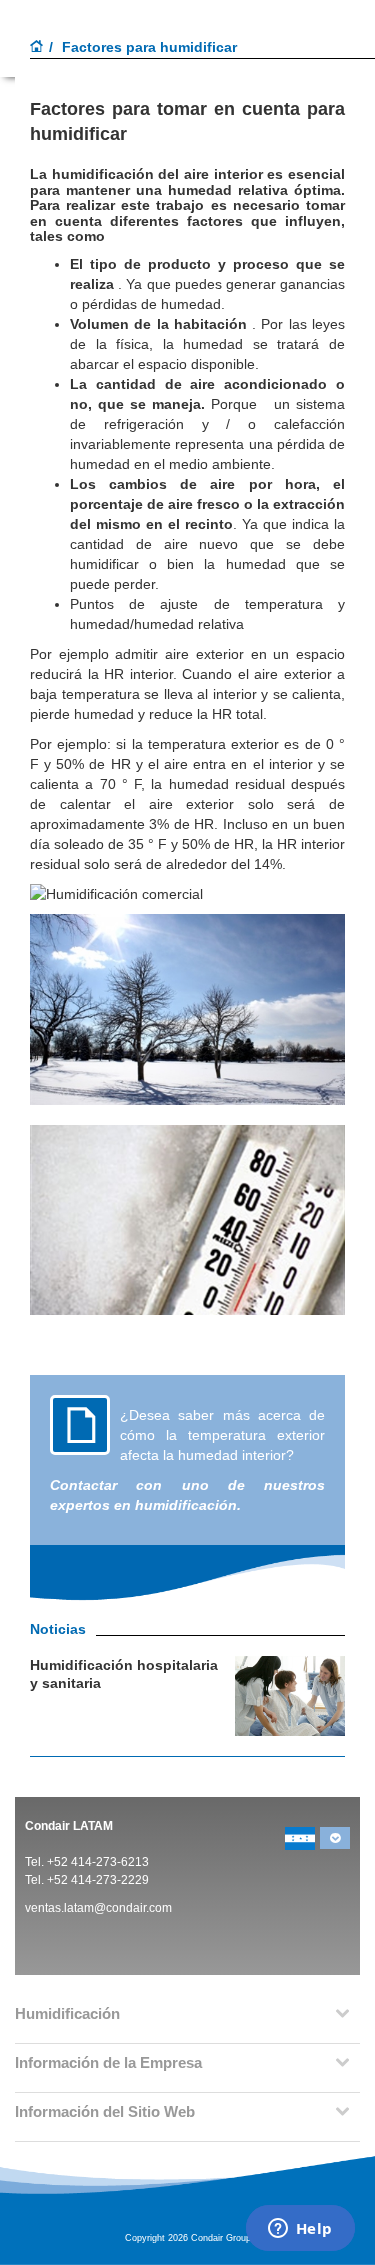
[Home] (37, 48)
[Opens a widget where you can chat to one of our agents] (300, 2230)
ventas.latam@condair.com (98, 1908)
